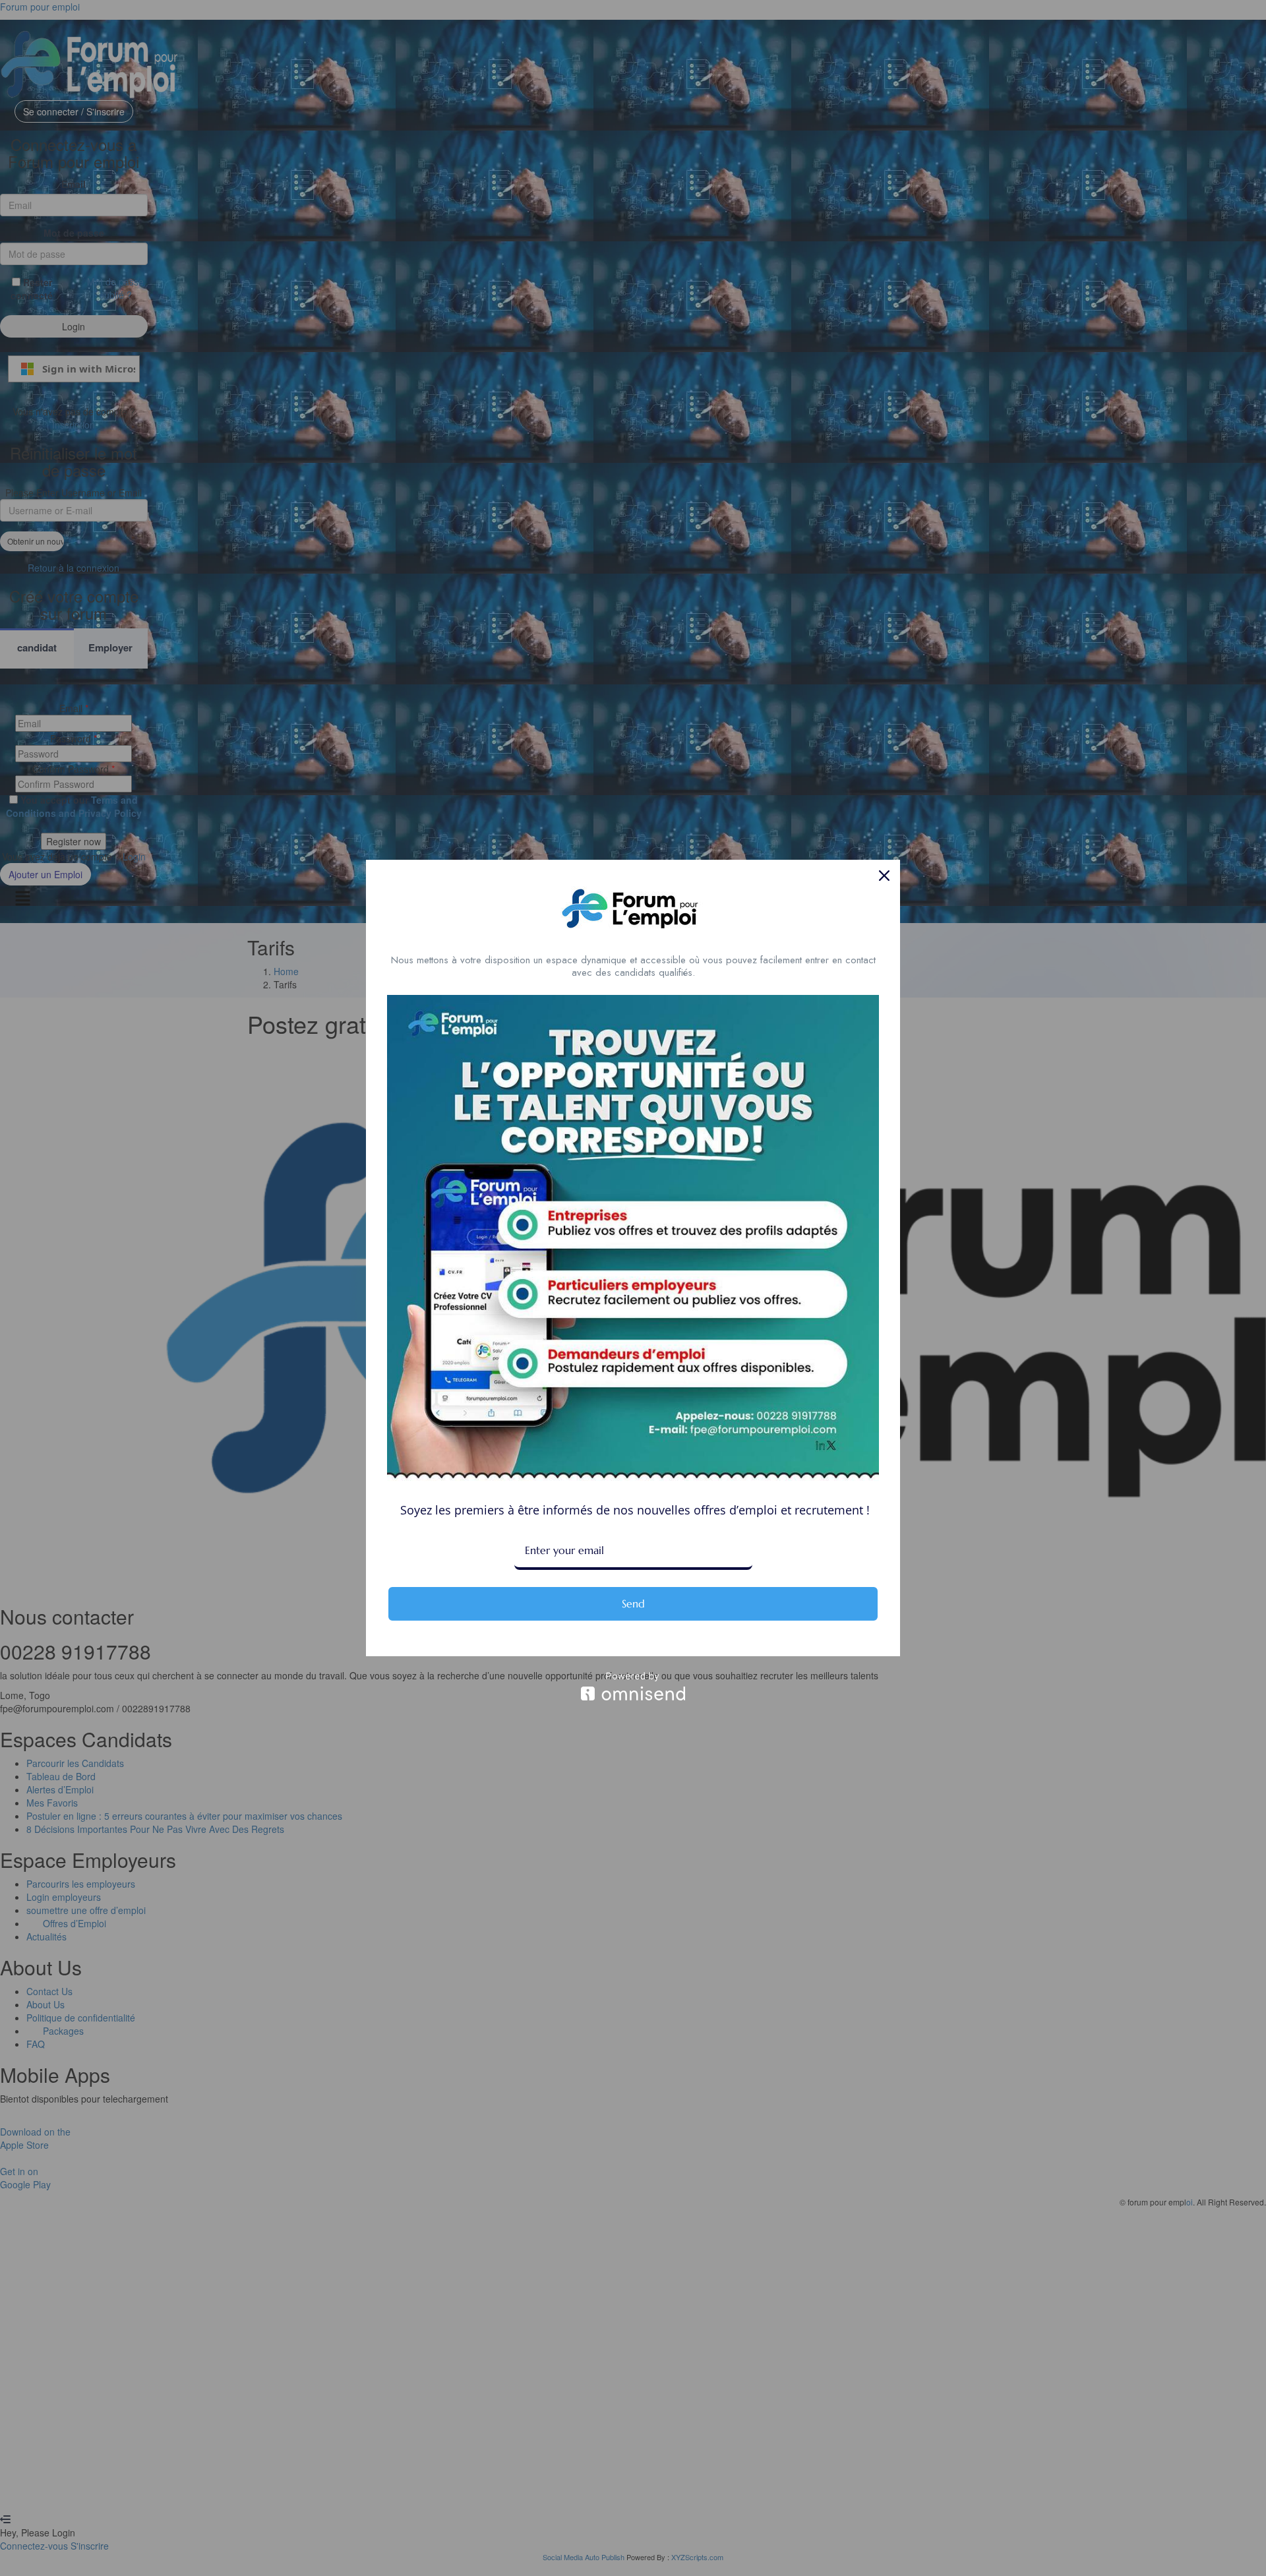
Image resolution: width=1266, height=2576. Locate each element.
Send (633, 1603)
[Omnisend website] (633, 1686)
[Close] (884, 876)
